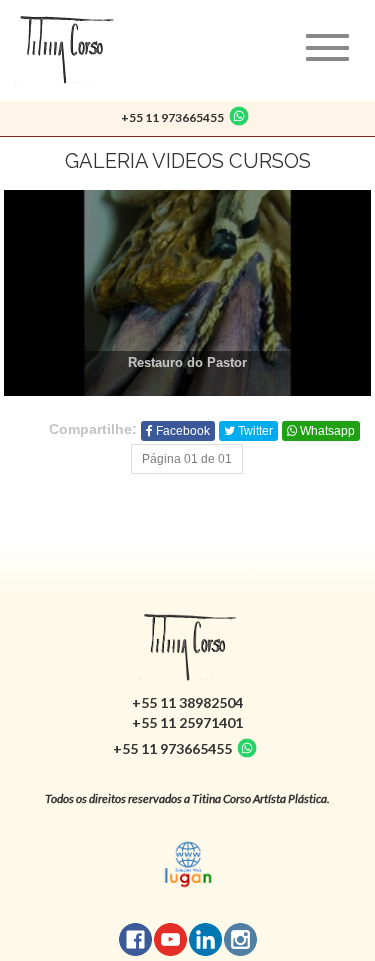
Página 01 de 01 (187, 459)
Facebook (181, 431)
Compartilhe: (93, 429)
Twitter (254, 431)
